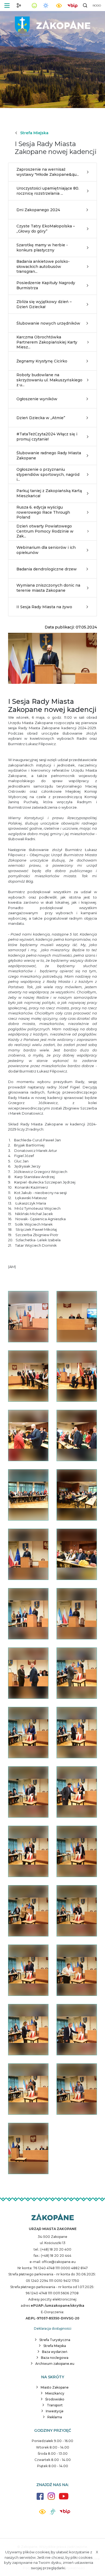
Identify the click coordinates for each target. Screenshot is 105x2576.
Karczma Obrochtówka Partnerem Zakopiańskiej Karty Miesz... (47, 342)
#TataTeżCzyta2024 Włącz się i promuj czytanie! (47, 436)
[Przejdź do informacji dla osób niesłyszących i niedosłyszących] (53, 2514)
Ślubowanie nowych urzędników (48, 323)
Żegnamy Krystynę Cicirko (42, 361)
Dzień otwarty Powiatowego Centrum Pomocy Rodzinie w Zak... (45, 531)
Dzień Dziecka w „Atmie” (41, 418)
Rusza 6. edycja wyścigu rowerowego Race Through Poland (43, 512)
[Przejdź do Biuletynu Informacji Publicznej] (72, 5)
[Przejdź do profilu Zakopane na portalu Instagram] (51, 2499)
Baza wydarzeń (55, 2352)
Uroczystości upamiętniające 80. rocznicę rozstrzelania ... (48, 191)
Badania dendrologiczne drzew (47, 569)
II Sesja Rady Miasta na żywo (44, 607)
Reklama (55, 2417)
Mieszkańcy (55, 2393)
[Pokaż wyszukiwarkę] (85, 5)
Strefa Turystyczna (55, 2340)
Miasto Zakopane (55, 2387)
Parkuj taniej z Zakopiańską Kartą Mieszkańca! (49, 493)
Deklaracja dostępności (53, 2328)
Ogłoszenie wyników (37, 399)
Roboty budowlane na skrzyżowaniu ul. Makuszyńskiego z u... (49, 380)
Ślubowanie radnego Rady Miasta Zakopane (49, 455)
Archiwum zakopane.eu (55, 2364)
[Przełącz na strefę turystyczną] (19, 5)
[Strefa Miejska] (52, 24)
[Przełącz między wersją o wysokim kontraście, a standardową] (59, 6)
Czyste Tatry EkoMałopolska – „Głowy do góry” (46, 228)
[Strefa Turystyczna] (53, 2217)
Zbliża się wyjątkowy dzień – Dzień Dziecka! (44, 304)
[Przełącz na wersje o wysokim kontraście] (42, 2513)
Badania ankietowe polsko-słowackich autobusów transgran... (43, 266)
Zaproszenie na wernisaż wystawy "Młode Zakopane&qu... (48, 172)
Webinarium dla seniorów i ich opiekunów (46, 550)
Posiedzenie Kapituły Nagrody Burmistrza (46, 285)
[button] (7, 6)
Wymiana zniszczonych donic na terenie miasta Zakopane (48, 588)
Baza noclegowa (55, 2358)
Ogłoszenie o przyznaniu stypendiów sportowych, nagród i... (48, 474)
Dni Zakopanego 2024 (38, 210)
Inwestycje (55, 2411)
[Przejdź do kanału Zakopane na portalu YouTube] (64, 2499)
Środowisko (55, 2399)
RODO (97, 6)
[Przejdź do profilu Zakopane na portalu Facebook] (40, 2499)
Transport (55, 2405)
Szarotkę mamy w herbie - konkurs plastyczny (42, 247)
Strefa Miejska (34, 133)
